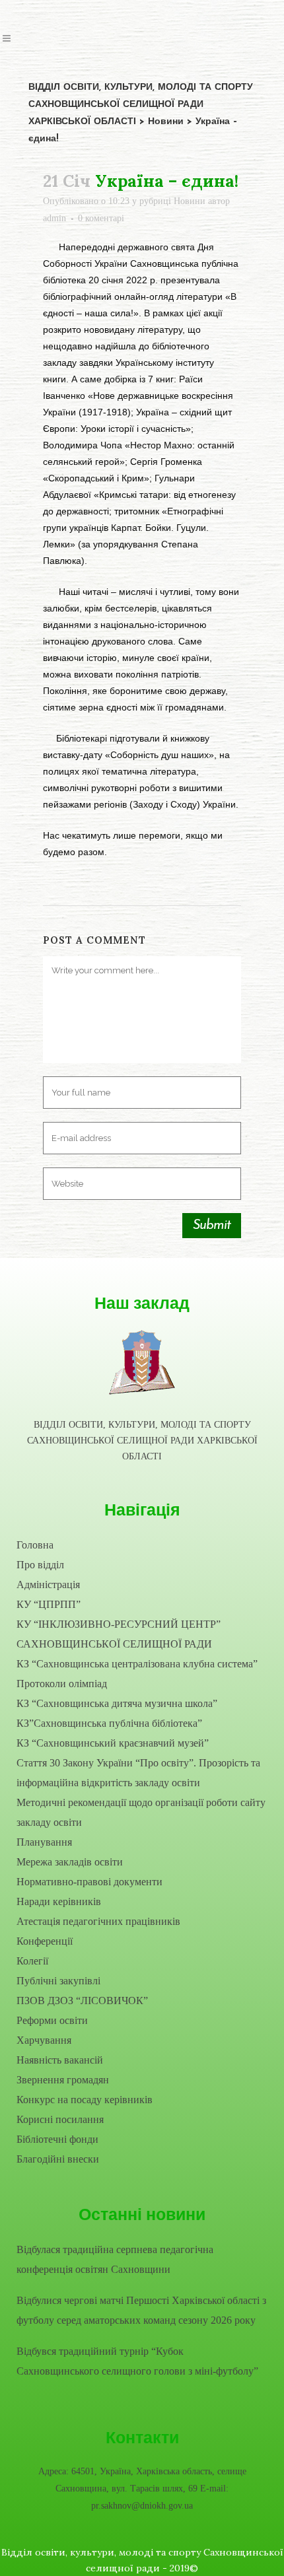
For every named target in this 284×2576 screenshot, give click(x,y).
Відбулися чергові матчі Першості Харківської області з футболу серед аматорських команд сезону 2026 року (141, 2310)
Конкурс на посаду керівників (85, 2100)
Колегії (32, 1961)
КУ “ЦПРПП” (49, 1604)
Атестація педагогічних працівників (98, 1921)
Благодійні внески (58, 2159)
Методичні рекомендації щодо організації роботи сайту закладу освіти (141, 1812)
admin (54, 218)
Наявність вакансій (60, 2060)
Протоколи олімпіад (62, 1684)
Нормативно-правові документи (89, 1882)
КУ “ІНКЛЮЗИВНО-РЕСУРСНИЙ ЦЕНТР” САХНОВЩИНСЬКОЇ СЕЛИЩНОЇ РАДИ (119, 1634)
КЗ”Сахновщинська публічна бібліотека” (109, 1723)
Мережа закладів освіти (70, 1862)
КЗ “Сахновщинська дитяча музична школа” (117, 1703)
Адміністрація (48, 1584)
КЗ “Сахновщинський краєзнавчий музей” (113, 1743)
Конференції (45, 1941)
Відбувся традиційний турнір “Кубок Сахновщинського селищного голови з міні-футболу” (137, 2361)
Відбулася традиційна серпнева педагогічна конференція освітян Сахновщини (115, 2259)
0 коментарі (101, 218)
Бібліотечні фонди (57, 2139)
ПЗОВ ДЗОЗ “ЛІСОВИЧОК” (82, 2001)
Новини (190, 201)
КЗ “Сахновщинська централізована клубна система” (137, 1664)
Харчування (44, 2040)
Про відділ (40, 1565)
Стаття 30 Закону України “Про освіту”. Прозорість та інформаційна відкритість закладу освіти (138, 1773)
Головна (35, 1545)
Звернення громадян (63, 2080)
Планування (44, 1842)
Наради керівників (59, 1901)
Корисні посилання (60, 2119)
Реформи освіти (52, 2020)
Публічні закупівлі (58, 1981)
